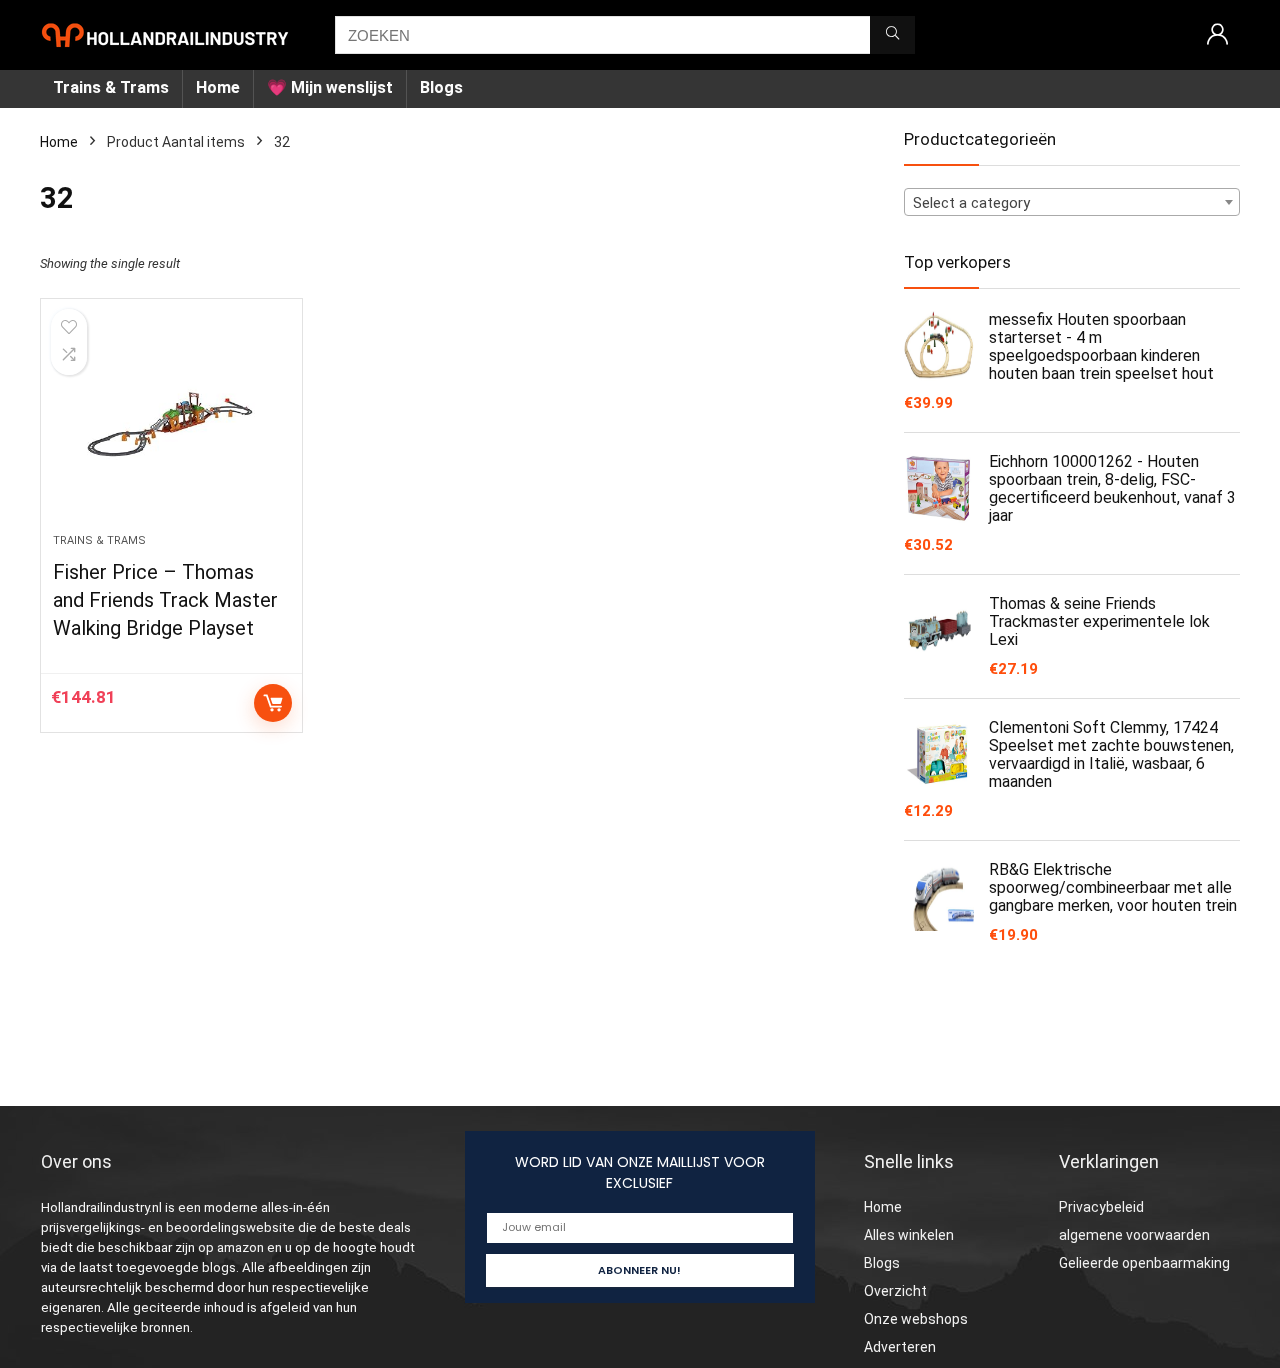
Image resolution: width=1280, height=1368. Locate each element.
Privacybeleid (1101, 1207)
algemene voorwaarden (1134, 1235)
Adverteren (900, 1347)
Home (218, 87)
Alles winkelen (909, 1235)
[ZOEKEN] (892, 35)
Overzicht (895, 1291)
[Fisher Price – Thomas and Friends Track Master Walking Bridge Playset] (171, 426)
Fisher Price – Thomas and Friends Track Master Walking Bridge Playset (165, 600)
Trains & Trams (111, 87)
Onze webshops (916, 1319)
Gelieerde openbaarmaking (1144, 1263)
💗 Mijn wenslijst (330, 87)
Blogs (441, 87)
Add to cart (273, 703)
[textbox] (1072, 203)
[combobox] (1072, 202)
